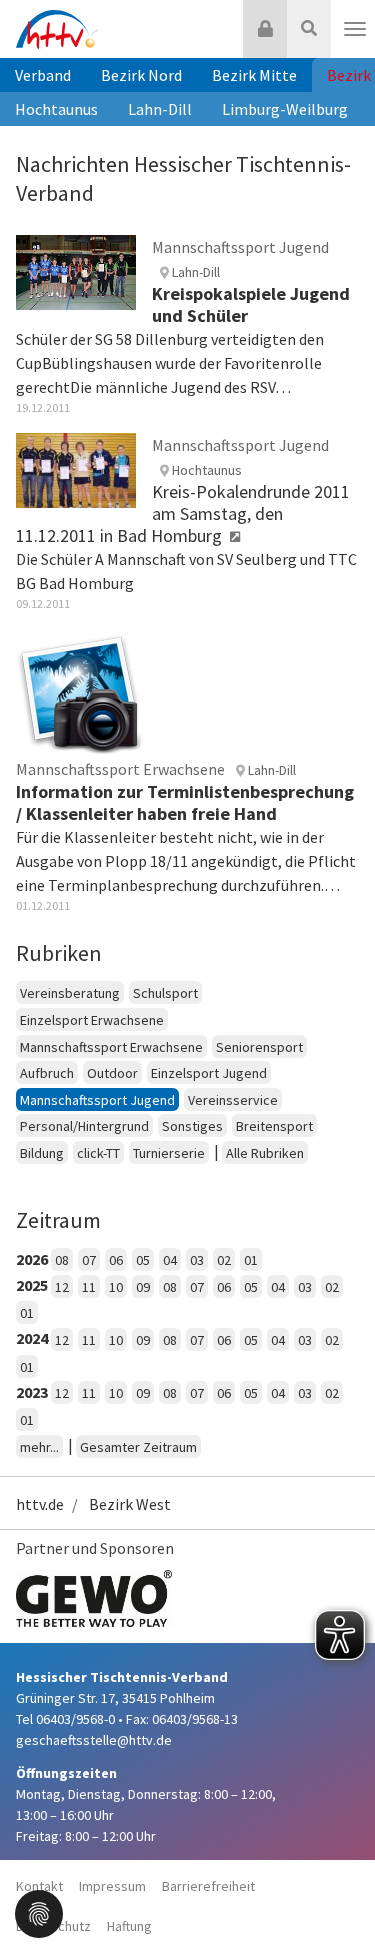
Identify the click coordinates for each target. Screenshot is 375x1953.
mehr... (39, 1447)
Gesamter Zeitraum (138, 1447)
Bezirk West (130, 1504)
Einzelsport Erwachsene (92, 1020)
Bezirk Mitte (254, 75)
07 (89, 1260)
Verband (43, 75)
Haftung (129, 1926)
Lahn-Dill (160, 109)
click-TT (98, 1153)
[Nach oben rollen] (335, 1897)
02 (224, 1260)
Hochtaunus (56, 109)
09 (143, 1287)
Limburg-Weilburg (285, 109)
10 (116, 1287)
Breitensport (274, 1126)
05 (143, 1260)
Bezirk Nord (141, 75)
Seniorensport (259, 1047)
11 (89, 1287)
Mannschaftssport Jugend (97, 1100)
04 (170, 1260)
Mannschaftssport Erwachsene (111, 1047)
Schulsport (165, 993)
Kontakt (39, 1886)
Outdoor (112, 1073)
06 (116, 1260)
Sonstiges (192, 1126)
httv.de (40, 1504)
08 (62, 1260)
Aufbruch (47, 1073)
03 (197, 1260)
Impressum (112, 1886)
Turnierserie (169, 1153)
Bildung (42, 1153)
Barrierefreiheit (208, 1886)
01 (251, 1260)
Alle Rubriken (265, 1153)
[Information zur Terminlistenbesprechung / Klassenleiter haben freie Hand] (80, 691)
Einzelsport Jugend (209, 1073)
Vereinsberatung (70, 993)
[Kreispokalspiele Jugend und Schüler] (76, 271)
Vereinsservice (233, 1100)
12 (62, 1287)
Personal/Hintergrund (84, 1126)
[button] (39, 1912)
